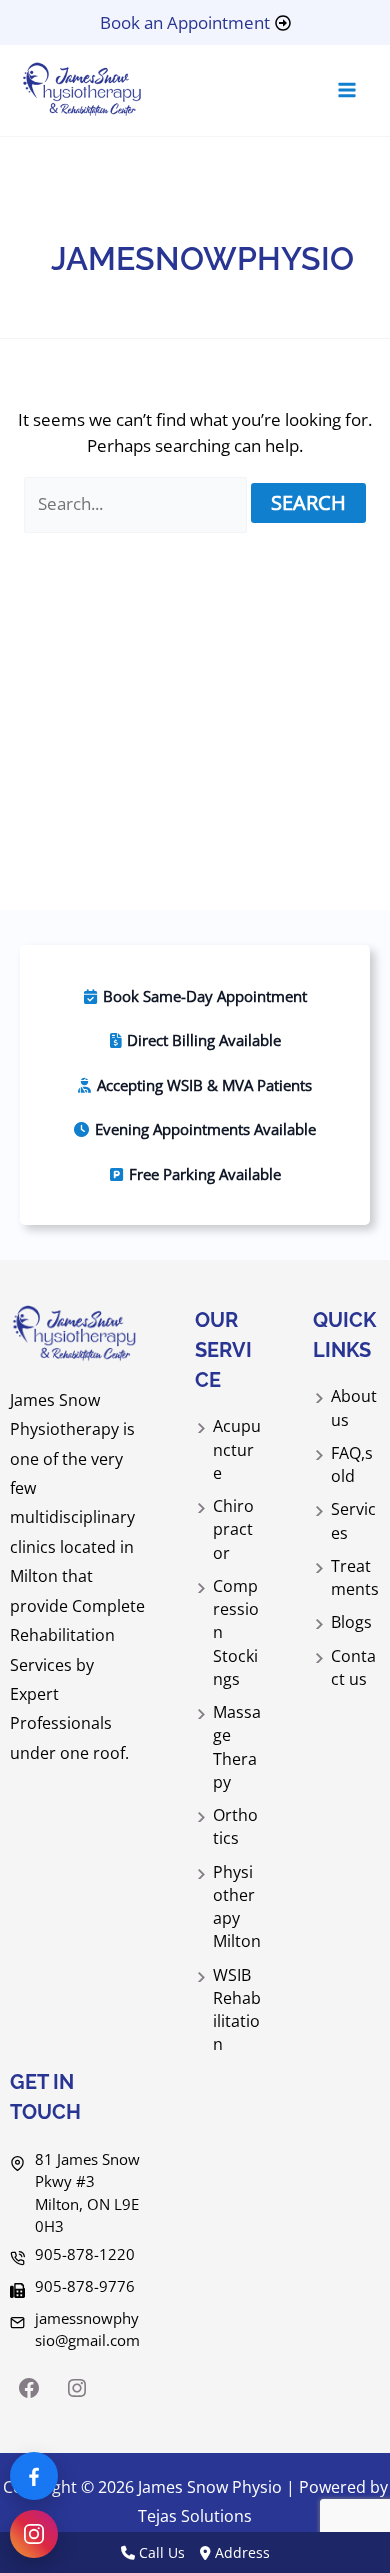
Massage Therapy (237, 1747)
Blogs (351, 1622)
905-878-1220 (85, 2254)
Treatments (355, 1577)
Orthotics (235, 1826)
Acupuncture (237, 1449)
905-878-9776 (85, 2286)
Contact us (353, 1667)
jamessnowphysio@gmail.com (87, 2329)
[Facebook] (29, 2388)
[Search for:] (138, 503)
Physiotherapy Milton (237, 1907)
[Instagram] (77, 2388)
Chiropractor (233, 1529)
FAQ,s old (352, 1464)
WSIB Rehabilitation (237, 2010)
